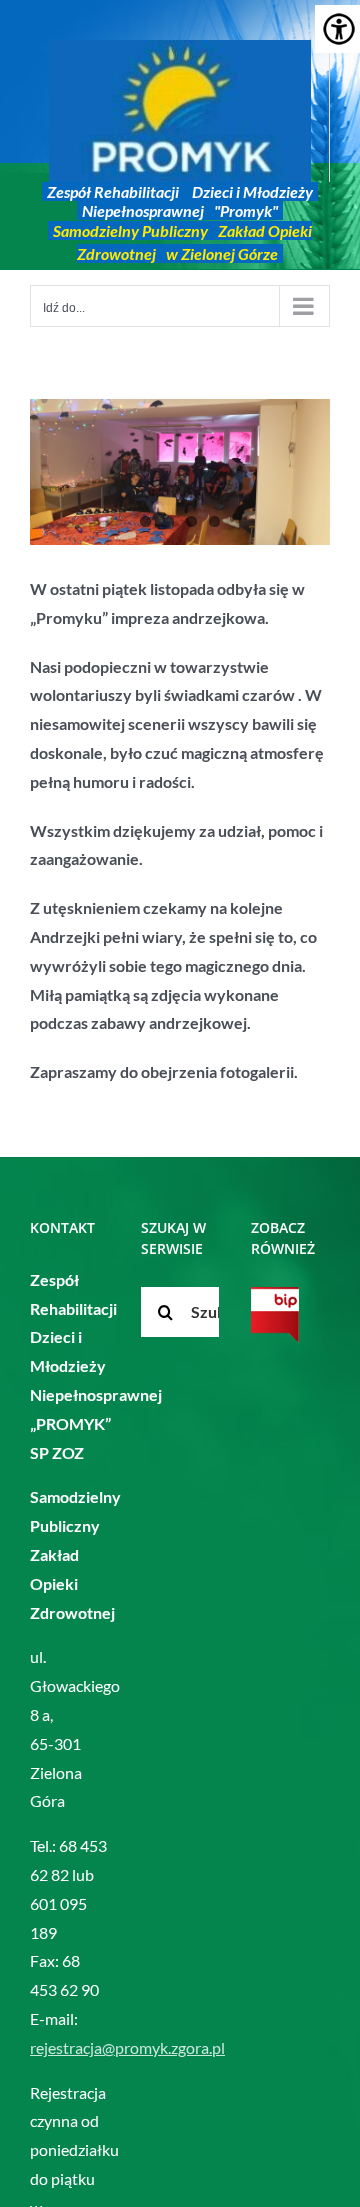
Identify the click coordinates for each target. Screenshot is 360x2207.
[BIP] (275, 1315)
